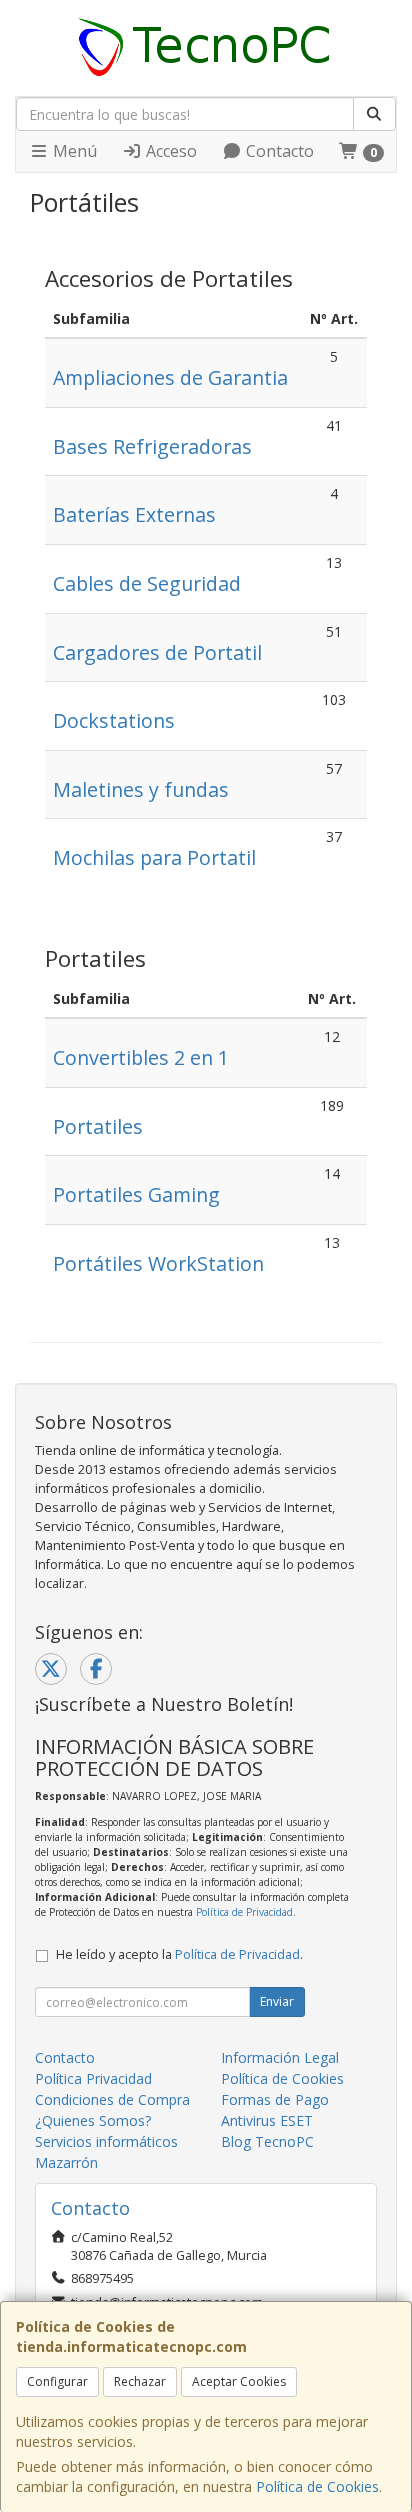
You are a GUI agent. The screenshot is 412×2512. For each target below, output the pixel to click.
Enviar (277, 2001)
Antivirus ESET (267, 2120)
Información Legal (280, 2057)
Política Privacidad (93, 2078)
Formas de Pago (275, 2099)
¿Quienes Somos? (93, 2120)
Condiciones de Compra (112, 2099)
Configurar (57, 2381)
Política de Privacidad (244, 1912)
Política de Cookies (317, 2486)
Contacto (278, 151)
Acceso (169, 151)
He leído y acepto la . (179, 1954)
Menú (73, 151)
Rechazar (140, 2381)
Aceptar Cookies (239, 2381)
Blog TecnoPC (267, 2141)
